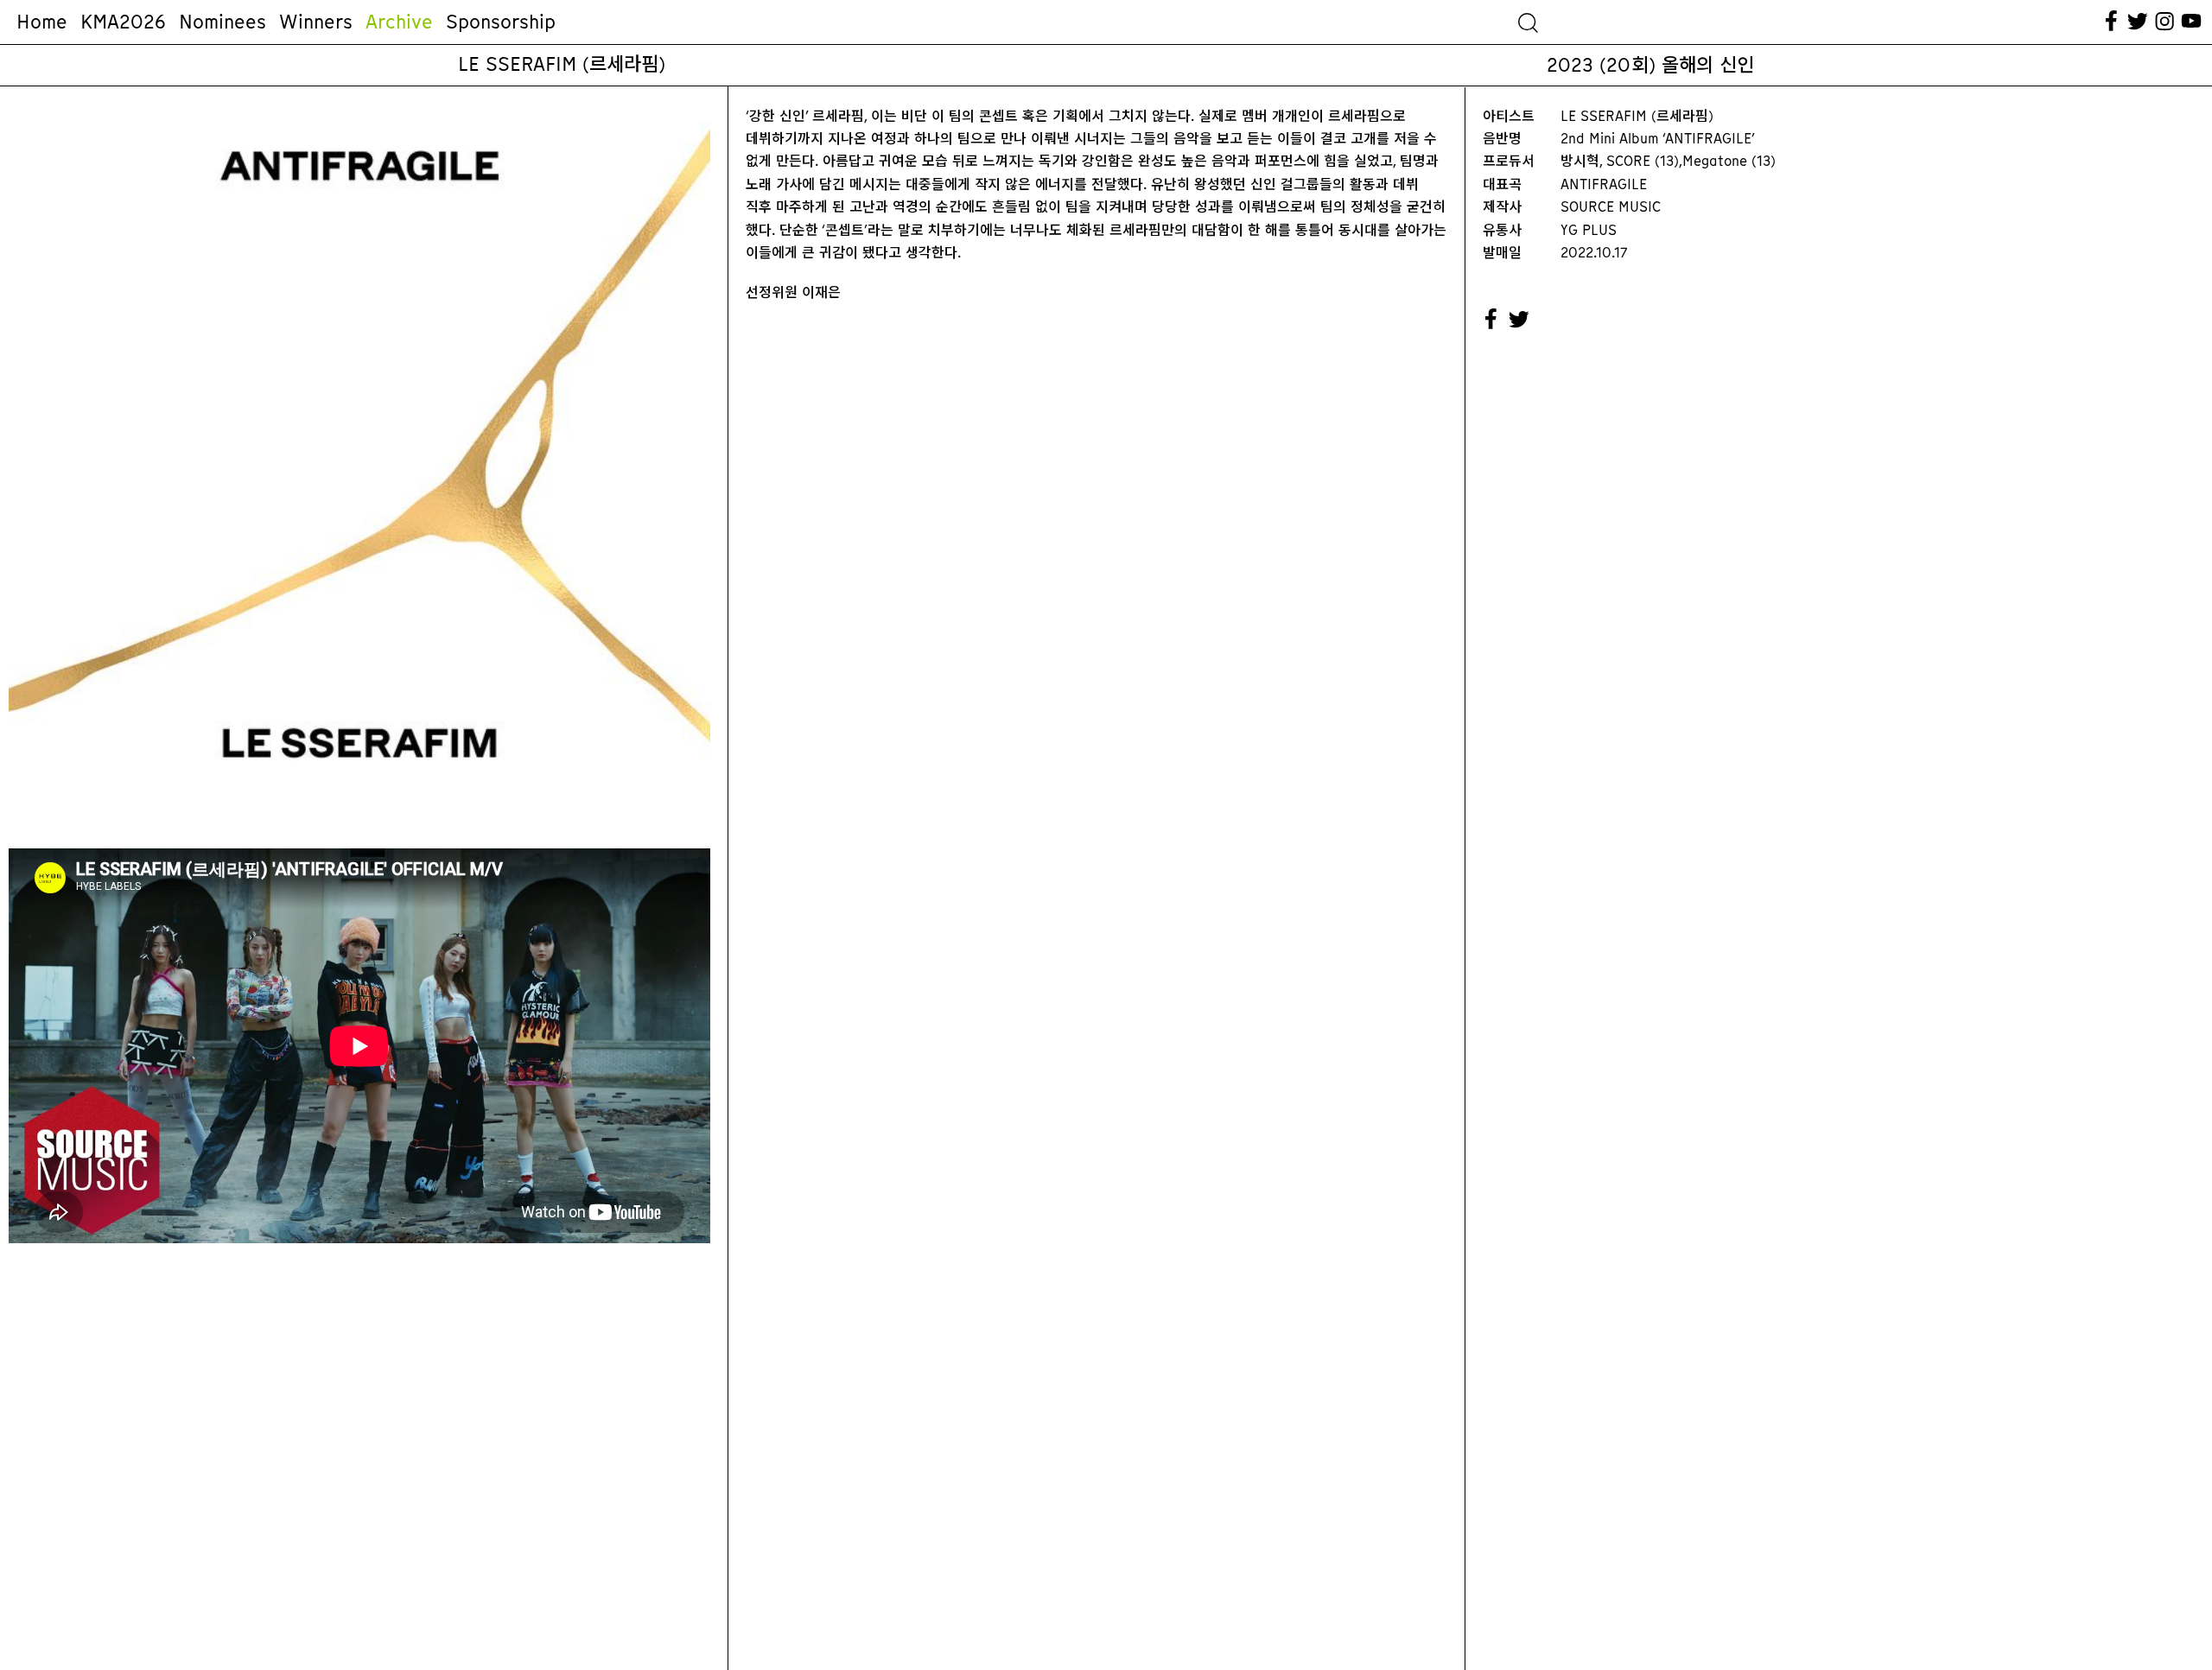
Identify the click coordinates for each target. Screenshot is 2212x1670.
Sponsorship (501, 22)
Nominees (222, 22)
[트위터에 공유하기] (1520, 320)
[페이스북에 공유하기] (1491, 320)
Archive (399, 22)
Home (42, 22)
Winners (316, 22)
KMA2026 (123, 22)
